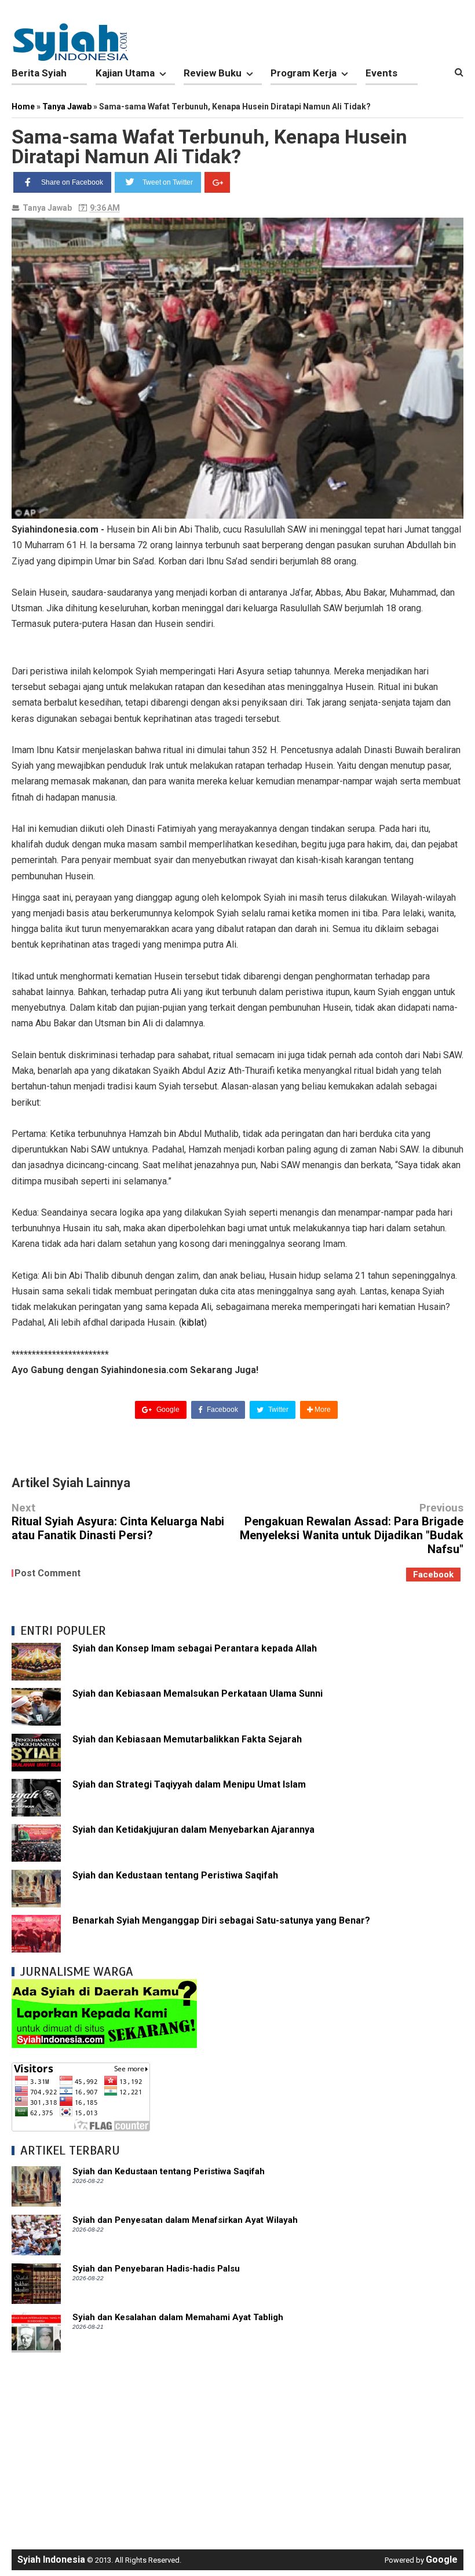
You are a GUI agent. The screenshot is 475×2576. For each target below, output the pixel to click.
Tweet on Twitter (168, 182)
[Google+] (217, 182)
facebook (433, 1575)
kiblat (193, 1322)
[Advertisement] (237, 2445)
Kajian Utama (125, 73)
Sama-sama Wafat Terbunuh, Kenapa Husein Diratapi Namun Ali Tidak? (209, 146)
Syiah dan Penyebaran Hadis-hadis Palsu (156, 2269)
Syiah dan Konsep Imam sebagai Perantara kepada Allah (195, 1648)
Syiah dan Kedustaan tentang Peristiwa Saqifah (175, 1875)
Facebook (222, 1410)
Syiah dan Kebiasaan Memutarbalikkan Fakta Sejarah (187, 1739)
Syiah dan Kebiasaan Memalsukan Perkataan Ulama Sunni (198, 1694)
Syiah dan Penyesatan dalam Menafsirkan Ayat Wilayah (185, 2220)
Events (381, 73)
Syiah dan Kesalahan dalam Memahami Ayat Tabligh (178, 2317)
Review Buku (213, 73)
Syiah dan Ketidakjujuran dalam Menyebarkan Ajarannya (193, 1830)
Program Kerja (304, 73)
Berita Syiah (39, 73)
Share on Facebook (72, 182)
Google (167, 1410)
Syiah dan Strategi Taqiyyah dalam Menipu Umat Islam (189, 1784)
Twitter (277, 1410)
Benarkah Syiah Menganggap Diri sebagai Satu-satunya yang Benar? (221, 1920)
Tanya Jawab (47, 208)
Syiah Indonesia (51, 2560)
